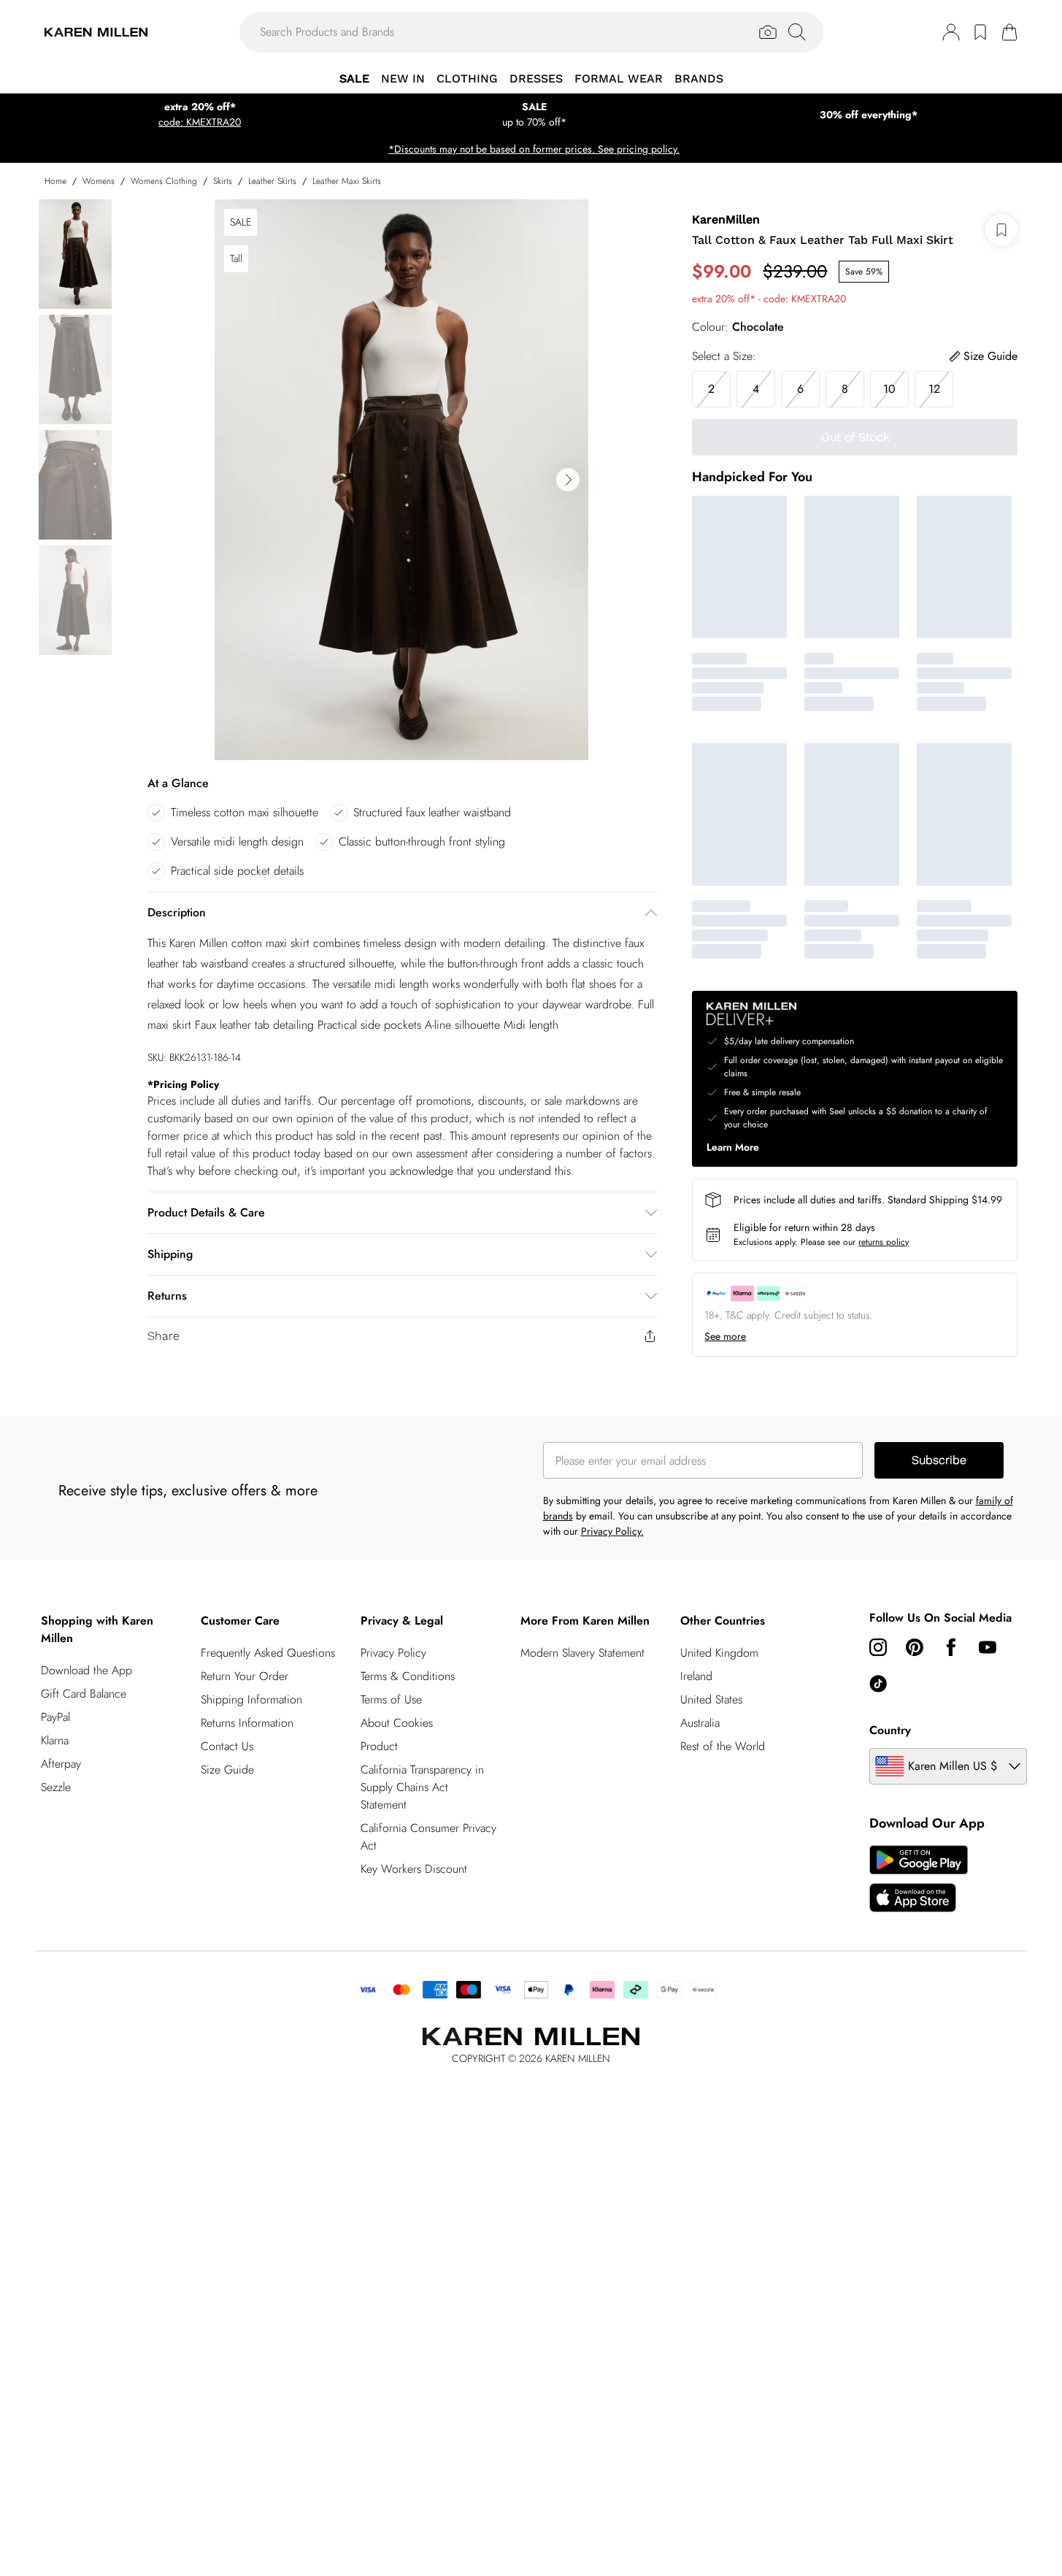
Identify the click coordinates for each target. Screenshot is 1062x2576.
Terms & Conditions (408, 1676)
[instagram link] (878, 1647)
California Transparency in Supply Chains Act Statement (422, 1787)
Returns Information (247, 1723)
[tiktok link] (878, 1684)
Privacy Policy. (612, 1531)
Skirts (223, 181)
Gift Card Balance (84, 1694)
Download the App (86, 1670)
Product (379, 1746)
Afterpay (61, 1764)
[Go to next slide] (568, 480)
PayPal (55, 1717)
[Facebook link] (951, 1647)
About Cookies (397, 1723)
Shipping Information (251, 1699)
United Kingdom (719, 1653)
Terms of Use (391, 1699)
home (55, 181)
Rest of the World (723, 1746)
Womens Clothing (164, 181)
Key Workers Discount (414, 1869)
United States (711, 1699)
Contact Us (227, 1746)
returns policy (884, 1242)
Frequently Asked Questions (268, 1653)
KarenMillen (726, 219)
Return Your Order (245, 1676)
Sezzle (56, 1787)
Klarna (55, 1740)
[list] (401, 480)
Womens (99, 181)
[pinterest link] (915, 1647)
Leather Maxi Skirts (347, 181)
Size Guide (227, 1770)
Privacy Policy (393, 1653)
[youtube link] (988, 1647)
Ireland (696, 1676)
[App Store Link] (919, 1879)
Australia (700, 1723)
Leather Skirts (272, 181)
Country (890, 1730)
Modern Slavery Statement (582, 1653)
